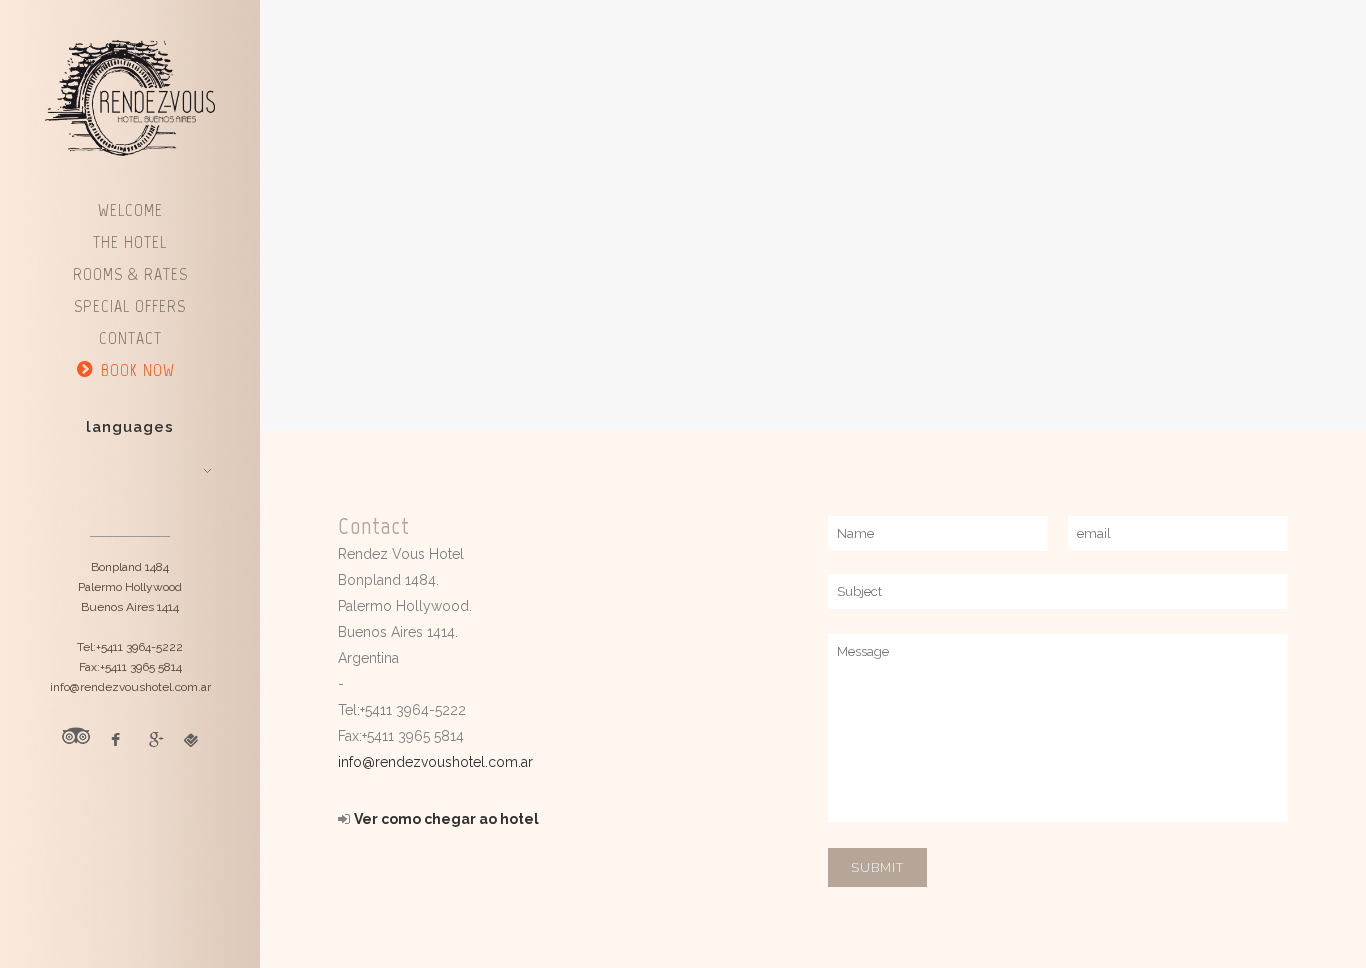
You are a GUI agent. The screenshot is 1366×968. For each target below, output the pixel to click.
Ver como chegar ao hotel (446, 819)
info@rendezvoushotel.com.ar (435, 762)
